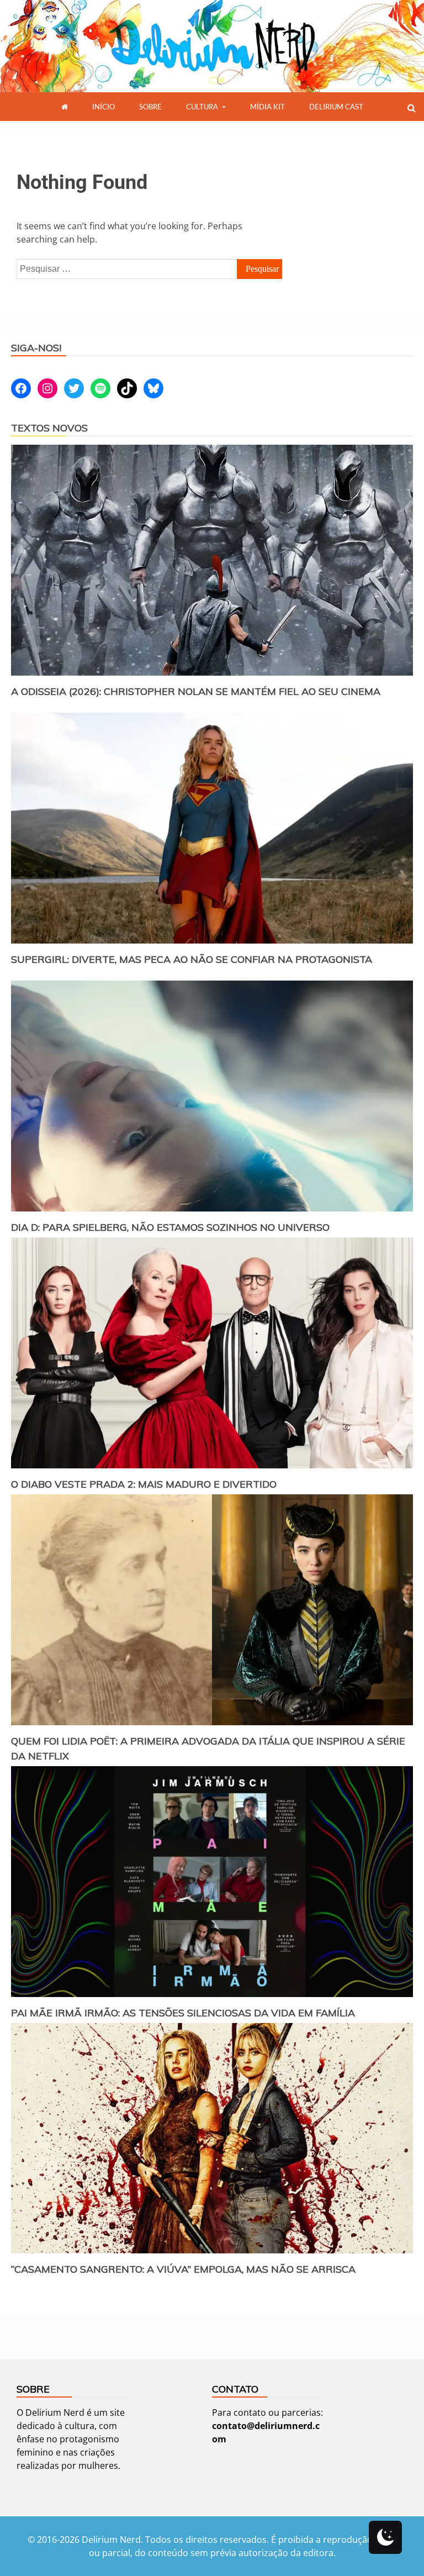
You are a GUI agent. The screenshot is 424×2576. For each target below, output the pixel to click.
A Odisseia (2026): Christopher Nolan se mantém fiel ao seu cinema (196, 691)
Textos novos (49, 428)
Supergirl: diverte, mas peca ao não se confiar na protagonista (192, 959)
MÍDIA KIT (267, 107)
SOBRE (150, 107)
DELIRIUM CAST (336, 107)
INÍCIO (104, 107)
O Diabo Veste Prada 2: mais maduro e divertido (144, 1484)
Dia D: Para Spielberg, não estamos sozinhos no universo (170, 1227)
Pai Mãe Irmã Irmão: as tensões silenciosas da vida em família (183, 2013)
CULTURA (202, 107)
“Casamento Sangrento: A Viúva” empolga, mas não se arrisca (183, 2269)
